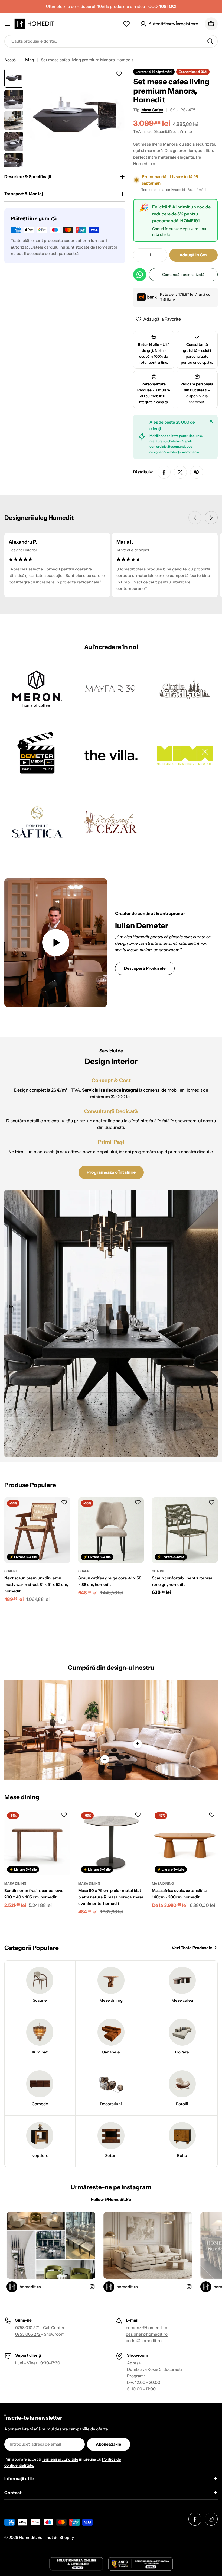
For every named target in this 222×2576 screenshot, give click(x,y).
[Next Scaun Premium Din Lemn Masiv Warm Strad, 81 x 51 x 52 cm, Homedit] (37, 1530)
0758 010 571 (27, 2328)
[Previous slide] (195, 518)
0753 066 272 (28, 2334)
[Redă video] (56, 943)
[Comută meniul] (8, 24)
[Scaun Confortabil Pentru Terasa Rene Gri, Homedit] (185, 1530)
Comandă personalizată (183, 275)
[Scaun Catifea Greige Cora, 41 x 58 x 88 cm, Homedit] (111, 1530)
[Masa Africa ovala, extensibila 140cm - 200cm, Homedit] (185, 1842)
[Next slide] (211, 518)
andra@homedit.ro (144, 2341)
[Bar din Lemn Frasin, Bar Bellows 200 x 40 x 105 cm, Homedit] (37, 1842)
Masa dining (15, 1883)
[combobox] (111, 41)
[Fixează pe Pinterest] (197, 472)
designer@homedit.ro (147, 2334)
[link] (37, 689)
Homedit (27, 2537)
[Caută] (210, 41)
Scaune (11, 1571)
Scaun (84, 1571)
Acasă (10, 60)
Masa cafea (152, 110)
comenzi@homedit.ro (147, 2328)
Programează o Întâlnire (111, 1172)
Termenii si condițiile (60, 2459)
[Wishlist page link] (126, 24)
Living (28, 60)
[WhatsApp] (140, 275)
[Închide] (211, 421)
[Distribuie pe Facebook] (164, 472)
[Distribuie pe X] (180, 472)
